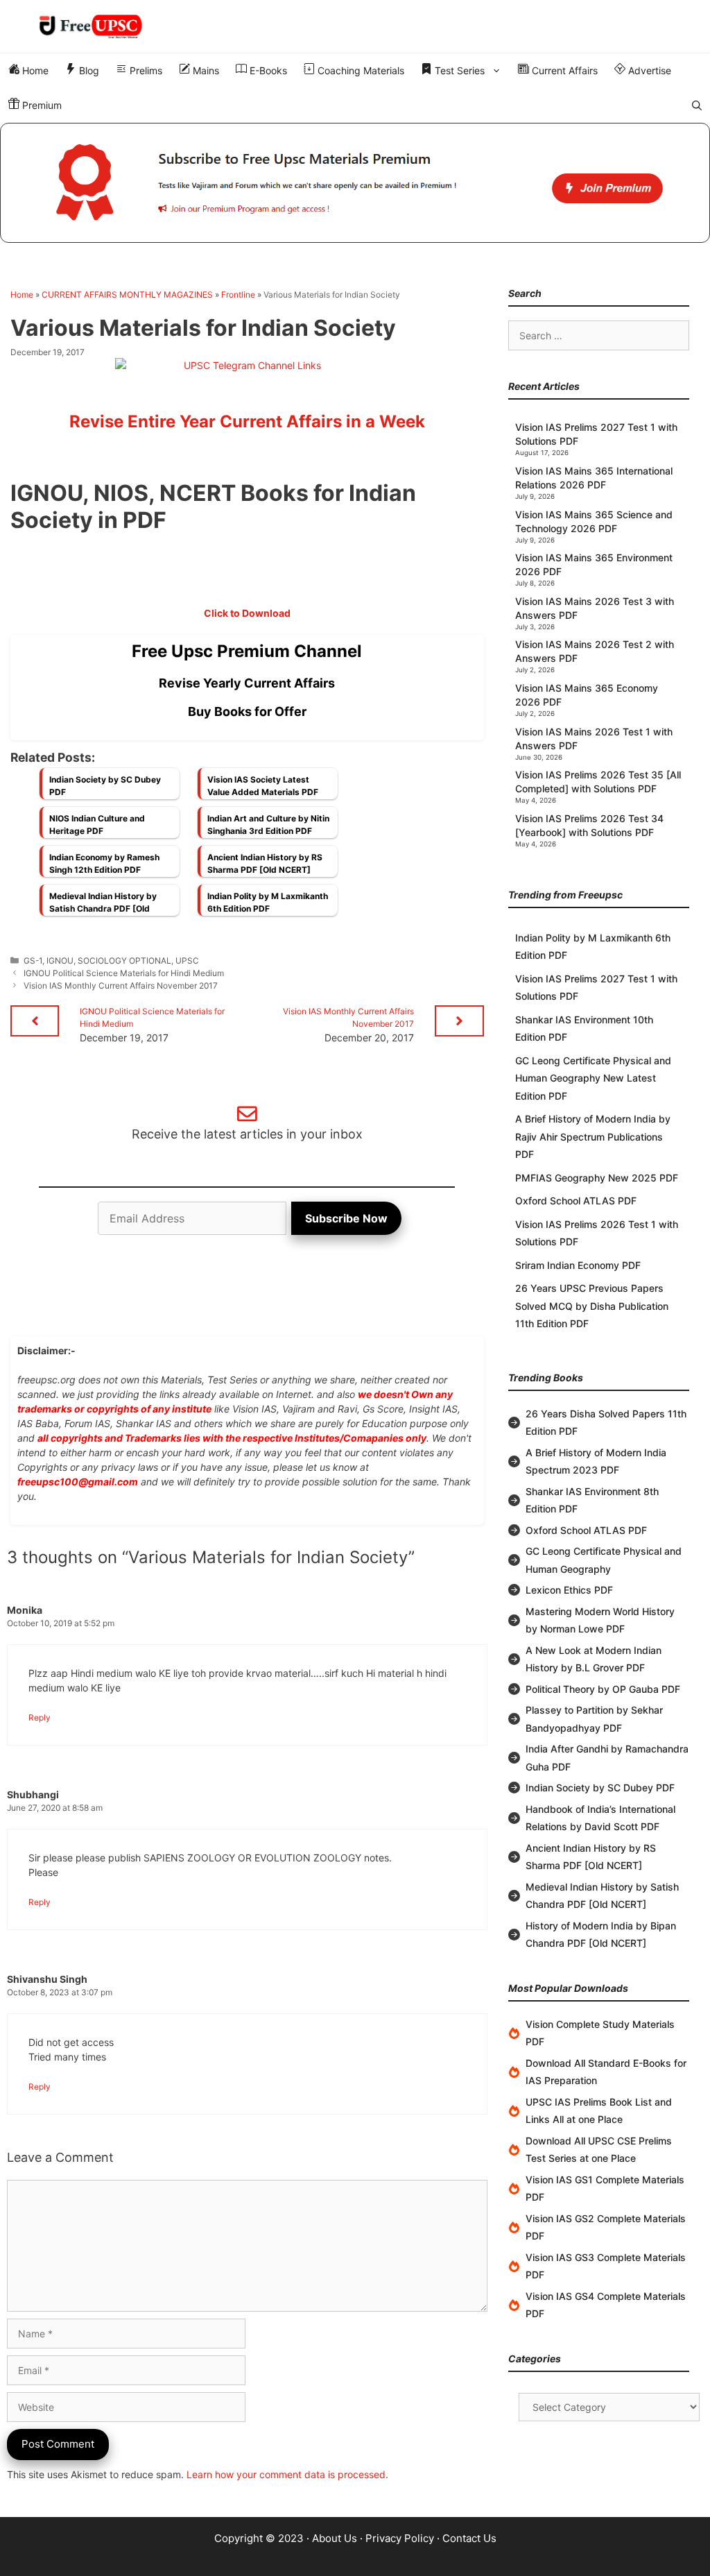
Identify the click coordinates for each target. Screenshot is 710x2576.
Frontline (238, 295)
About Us (335, 2538)
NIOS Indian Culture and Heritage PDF (97, 825)
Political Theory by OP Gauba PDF (603, 1689)
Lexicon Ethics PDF (569, 1590)
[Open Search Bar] (697, 105)
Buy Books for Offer (247, 711)
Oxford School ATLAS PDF (576, 1201)
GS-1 (33, 961)
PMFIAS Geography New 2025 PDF (597, 1178)
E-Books (267, 70)
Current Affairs (563, 70)
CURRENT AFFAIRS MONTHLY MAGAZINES (127, 295)
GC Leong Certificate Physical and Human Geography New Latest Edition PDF (593, 1078)
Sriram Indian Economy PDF (578, 1265)
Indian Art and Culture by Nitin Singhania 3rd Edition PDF (268, 825)
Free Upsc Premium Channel (247, 651)
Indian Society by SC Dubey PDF (105, 786)
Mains (205, 70)
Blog (88, 70)
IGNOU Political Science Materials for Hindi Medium (124, 973)
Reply (40, 1717)
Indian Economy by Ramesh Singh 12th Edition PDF (104, 863)
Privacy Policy (400, 2538)
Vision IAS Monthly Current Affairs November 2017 (121, 986)
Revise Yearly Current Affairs (247, 683)
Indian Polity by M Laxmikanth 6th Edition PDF (268, 902)
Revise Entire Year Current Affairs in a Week (247, 421)
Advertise (648, 70)
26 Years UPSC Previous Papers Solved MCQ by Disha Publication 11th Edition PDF (592, 1306)
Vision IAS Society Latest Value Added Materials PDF (263, 786)
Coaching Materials (360, 70)
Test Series (458, 70)
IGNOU (60, 961)
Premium (41, 105)
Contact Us (469, 2538)
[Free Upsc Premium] (355, 183)
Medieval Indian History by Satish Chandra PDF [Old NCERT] (103, 906)
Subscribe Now (346, 1218)
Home (34, 70)
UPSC (187, 961)
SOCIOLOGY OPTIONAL (124, 961)
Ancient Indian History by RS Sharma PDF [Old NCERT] (265, 863)
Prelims (145, 70)
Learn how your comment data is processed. (287, 2474)
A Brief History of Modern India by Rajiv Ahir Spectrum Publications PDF (593, 1136)
